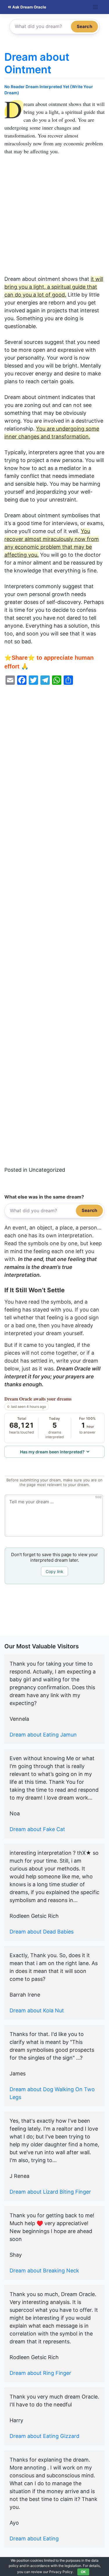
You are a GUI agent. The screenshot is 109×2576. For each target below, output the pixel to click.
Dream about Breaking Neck (44, 2271)
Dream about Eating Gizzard (44, 2436)
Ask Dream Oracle (29, 7)
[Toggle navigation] (95, 7)
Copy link (54, 1571)
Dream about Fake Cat (37, 1829)
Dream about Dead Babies (42, 1932)
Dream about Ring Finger (40, 2373)
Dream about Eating (34, 2538)
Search (84, 26)
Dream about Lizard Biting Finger (50, 2192)
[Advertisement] (54, 218)
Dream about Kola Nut (37, 2010)
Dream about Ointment (37, 63)
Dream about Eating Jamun (43, 1735)
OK (83, 2572)
